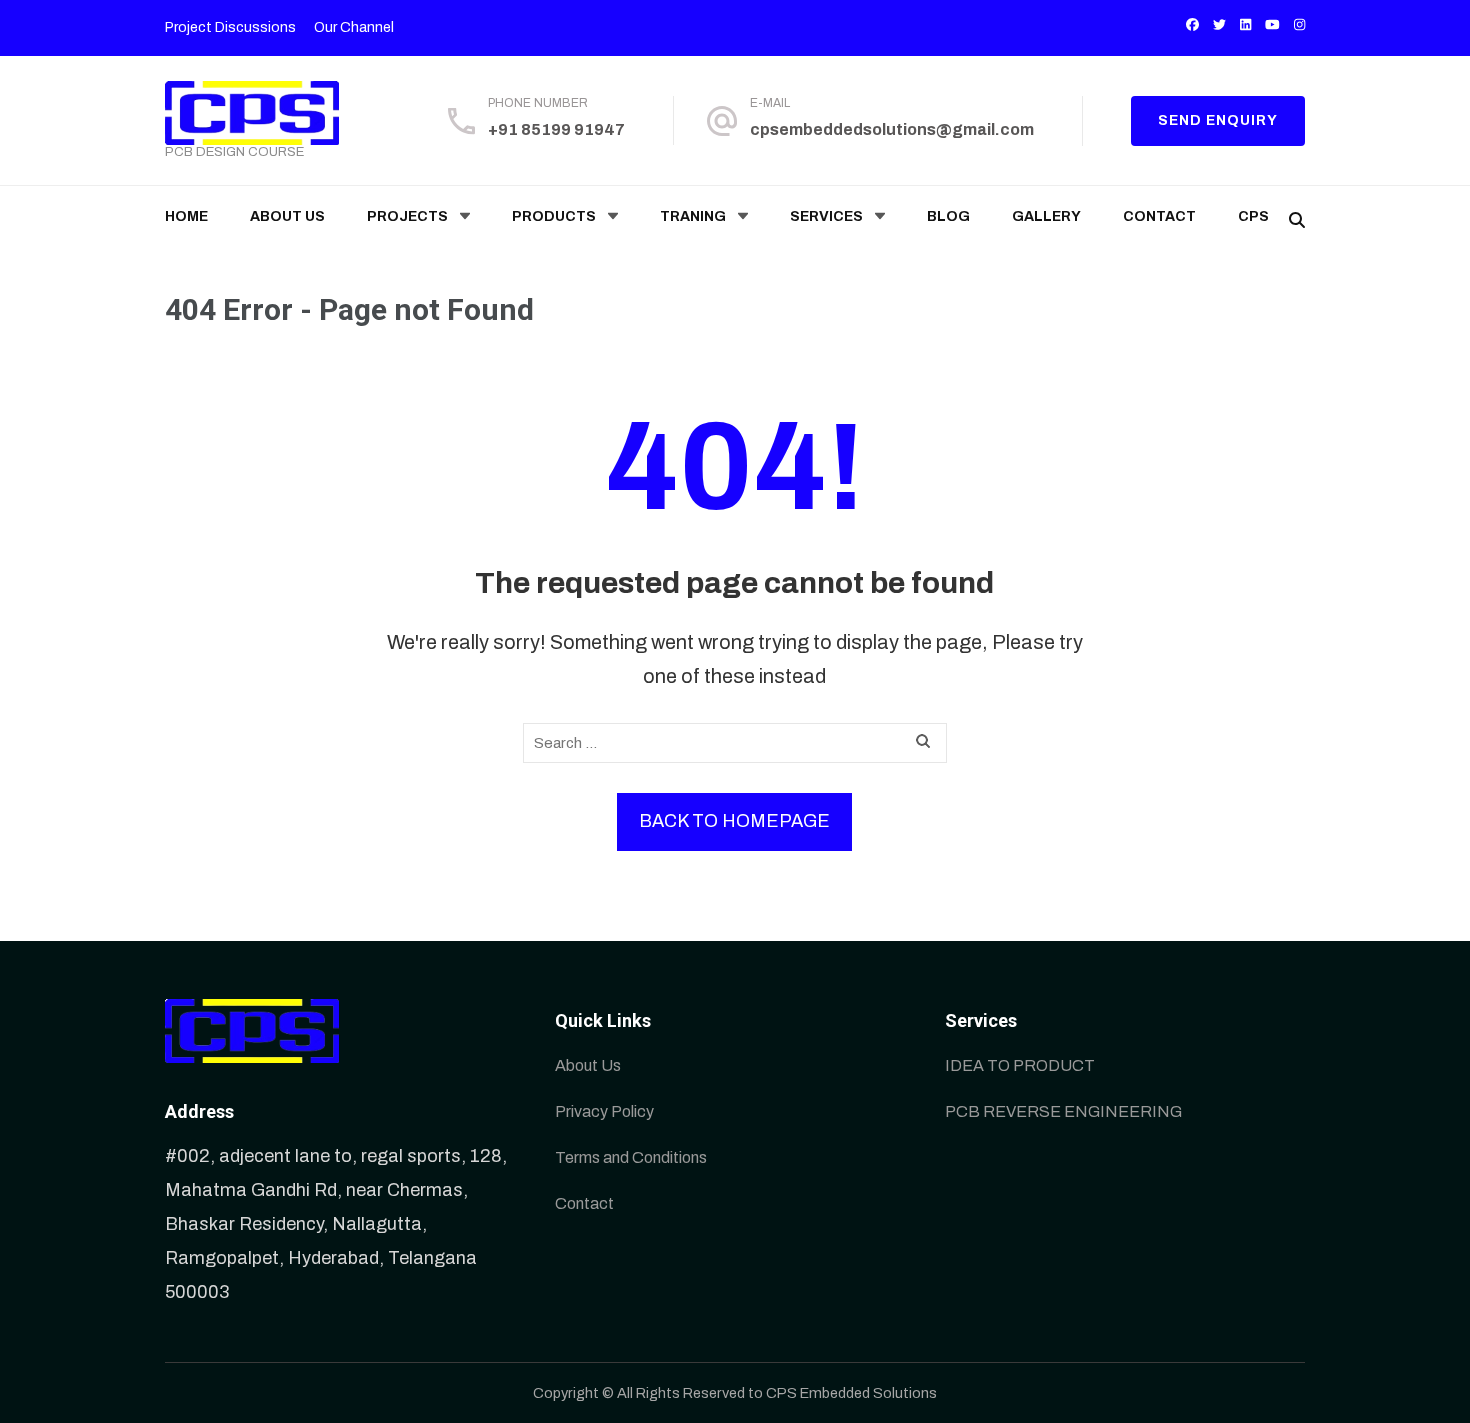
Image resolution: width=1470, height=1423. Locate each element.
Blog (948, 216)
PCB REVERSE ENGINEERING (1063, 1111)
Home (186, 216)
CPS (1253, 216)
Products (554, 216)
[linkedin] (1245, 25)
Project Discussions (230, 27)
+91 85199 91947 (556, 129)
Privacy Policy (604, 1111)
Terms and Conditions (631, 1157)
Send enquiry (1218, 120)
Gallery (1046, 216)
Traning (693, 216)
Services (826, 216)
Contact (1159, 216)
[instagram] (1299, 25)
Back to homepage (734, 821)
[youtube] (1272, 25)
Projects (407, 216)
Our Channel (354, 27)
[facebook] (1192, 25)
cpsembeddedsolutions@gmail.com (892, 129)
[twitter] (1219, 25)
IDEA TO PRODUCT (1020, 1065)
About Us (287, 216)
